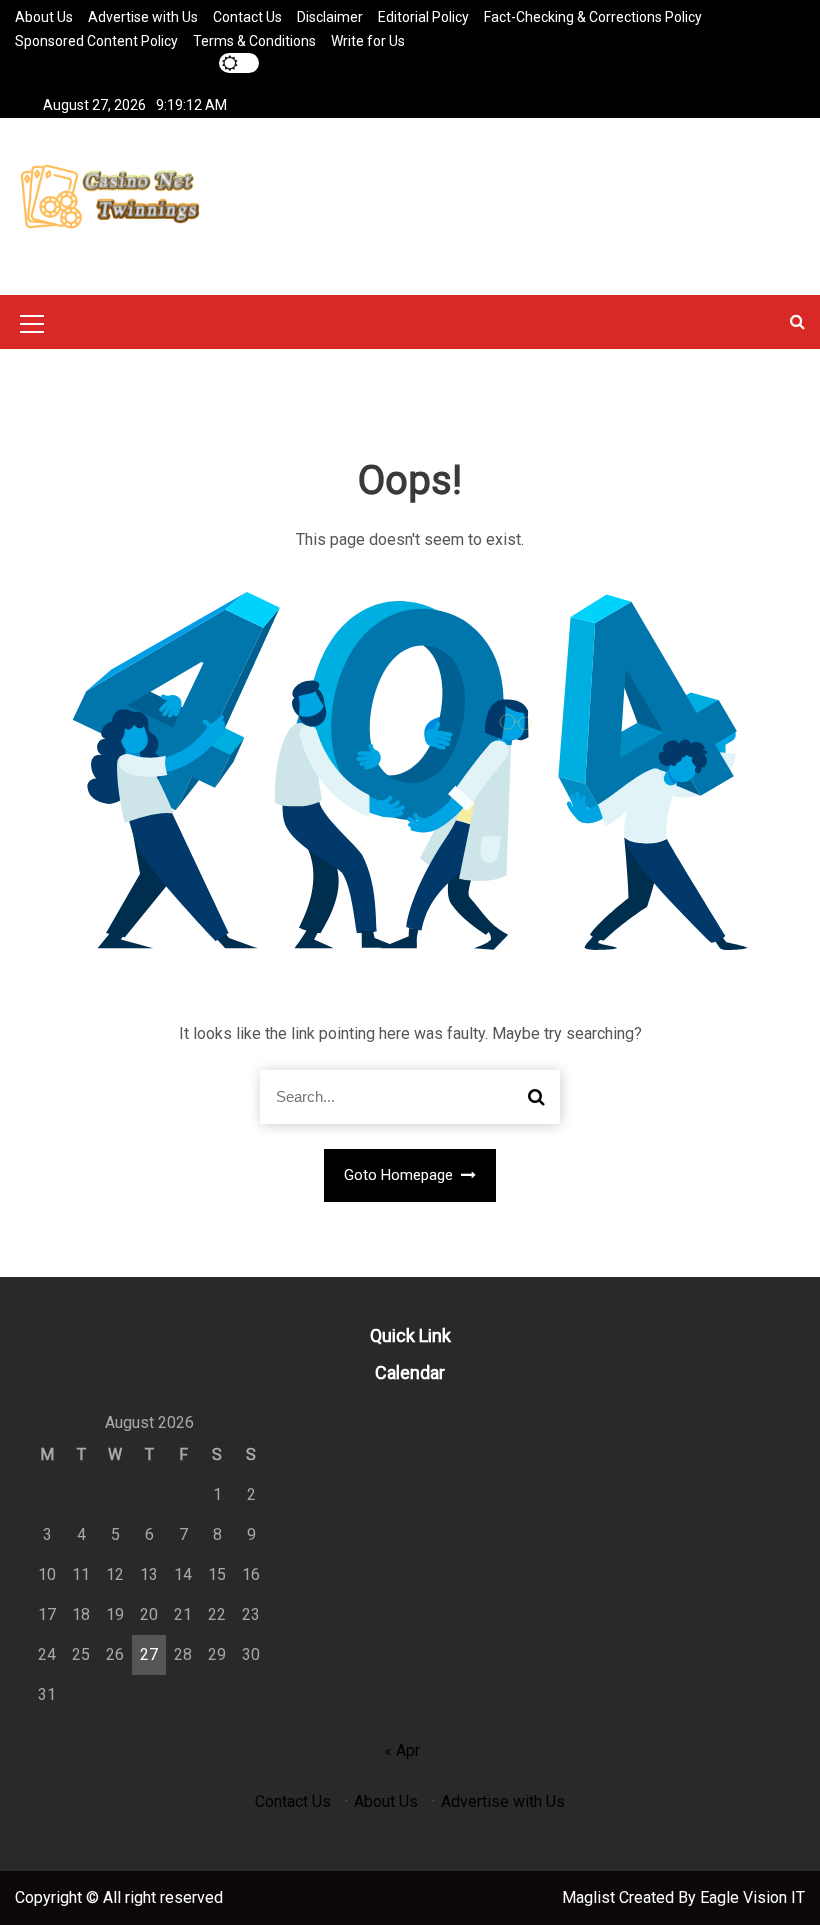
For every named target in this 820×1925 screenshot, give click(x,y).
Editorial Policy (423, 17)
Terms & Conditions (254, 41)
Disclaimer (330, 17)
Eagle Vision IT (752, 1897)
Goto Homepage (400, 1175)
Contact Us (247, 17)
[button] (797, 321)
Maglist (590, 1897)
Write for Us (368, 41)
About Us (44, 17)
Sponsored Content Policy (96, 41)
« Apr (402, 1750)
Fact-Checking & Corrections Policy (593, 17)
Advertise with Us (143, 17)
